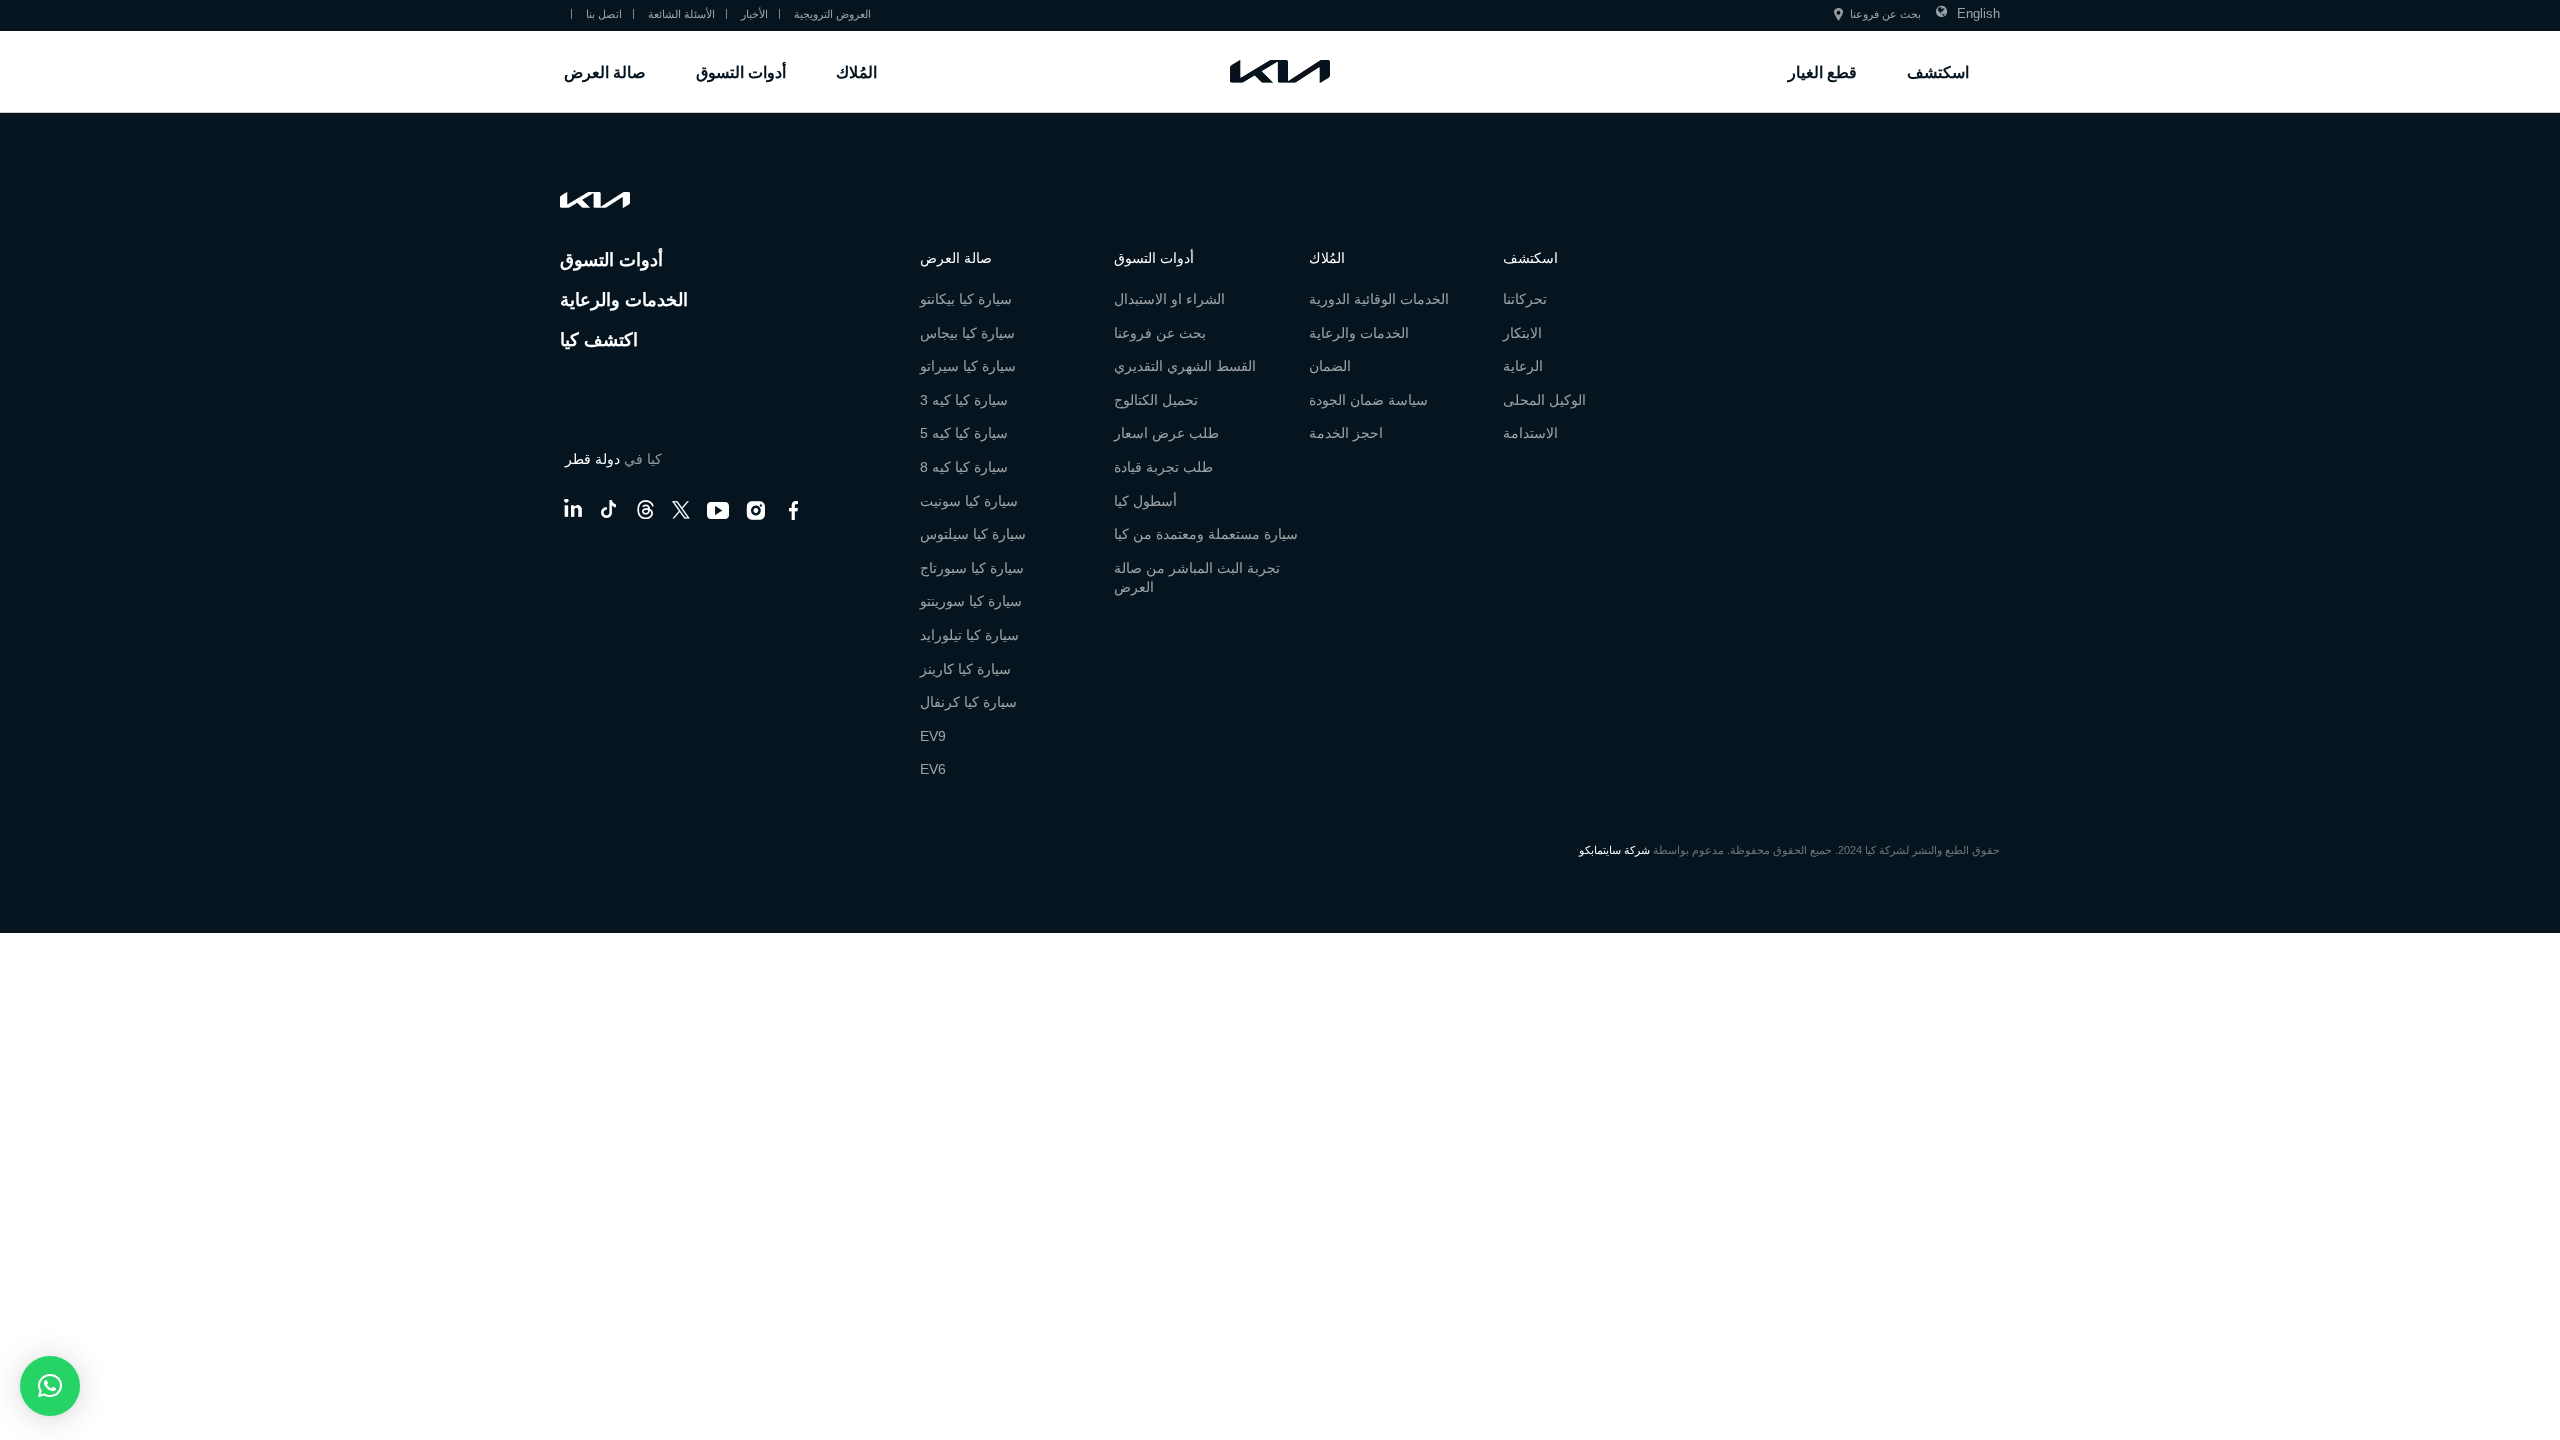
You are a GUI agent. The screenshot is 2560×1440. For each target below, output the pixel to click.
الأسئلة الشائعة (681, 14)
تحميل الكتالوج (1156, 400)
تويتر (681, 507)
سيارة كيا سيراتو (968, 366)
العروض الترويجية (832, 14)
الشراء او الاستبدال (1169, 299)
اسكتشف (1938, 71)
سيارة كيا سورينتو (971, 601)
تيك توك (609, 507)
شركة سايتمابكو (1614, 850)
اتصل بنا (604, 14)
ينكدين (572, 507)
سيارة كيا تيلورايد (969, 635)
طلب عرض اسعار (1166, 433)
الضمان (1330, 366)
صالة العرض (605, 71)
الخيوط (645, 507)
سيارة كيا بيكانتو (966, 299)
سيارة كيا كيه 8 (964, 467)
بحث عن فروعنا (1885, 14)
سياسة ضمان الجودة (1368, 400)
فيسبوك (794, 507)
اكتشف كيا (599, 338)
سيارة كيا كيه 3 (964, 400)
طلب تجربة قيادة (1163, 467)
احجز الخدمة (1346, 433)
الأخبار (754, 14)
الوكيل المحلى (1544, 400)
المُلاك (856, 71)
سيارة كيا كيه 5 (964, 433)
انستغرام (756, 507)
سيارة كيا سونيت (969, 501)
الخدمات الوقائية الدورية (1379, 299)
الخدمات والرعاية (624, 298)
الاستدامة (1530, 433)
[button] (50, 1386)
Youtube (718, 507)
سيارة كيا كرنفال (968, 702)
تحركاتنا (1525, 299)
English (1978, 13)
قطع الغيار (1822, 71)
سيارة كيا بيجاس (967, 333)
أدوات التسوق (741, 71)
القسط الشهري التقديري (1185, 366)
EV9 (933, 736)
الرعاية (1523, 366)
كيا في (613, 459)
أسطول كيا (1145, 501)
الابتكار (1522, 333)
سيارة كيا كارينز (965, 669)
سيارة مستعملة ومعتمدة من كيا (1206, 534)
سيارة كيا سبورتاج (972, 568)
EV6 (933, 769)
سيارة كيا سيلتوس (973, 534)
